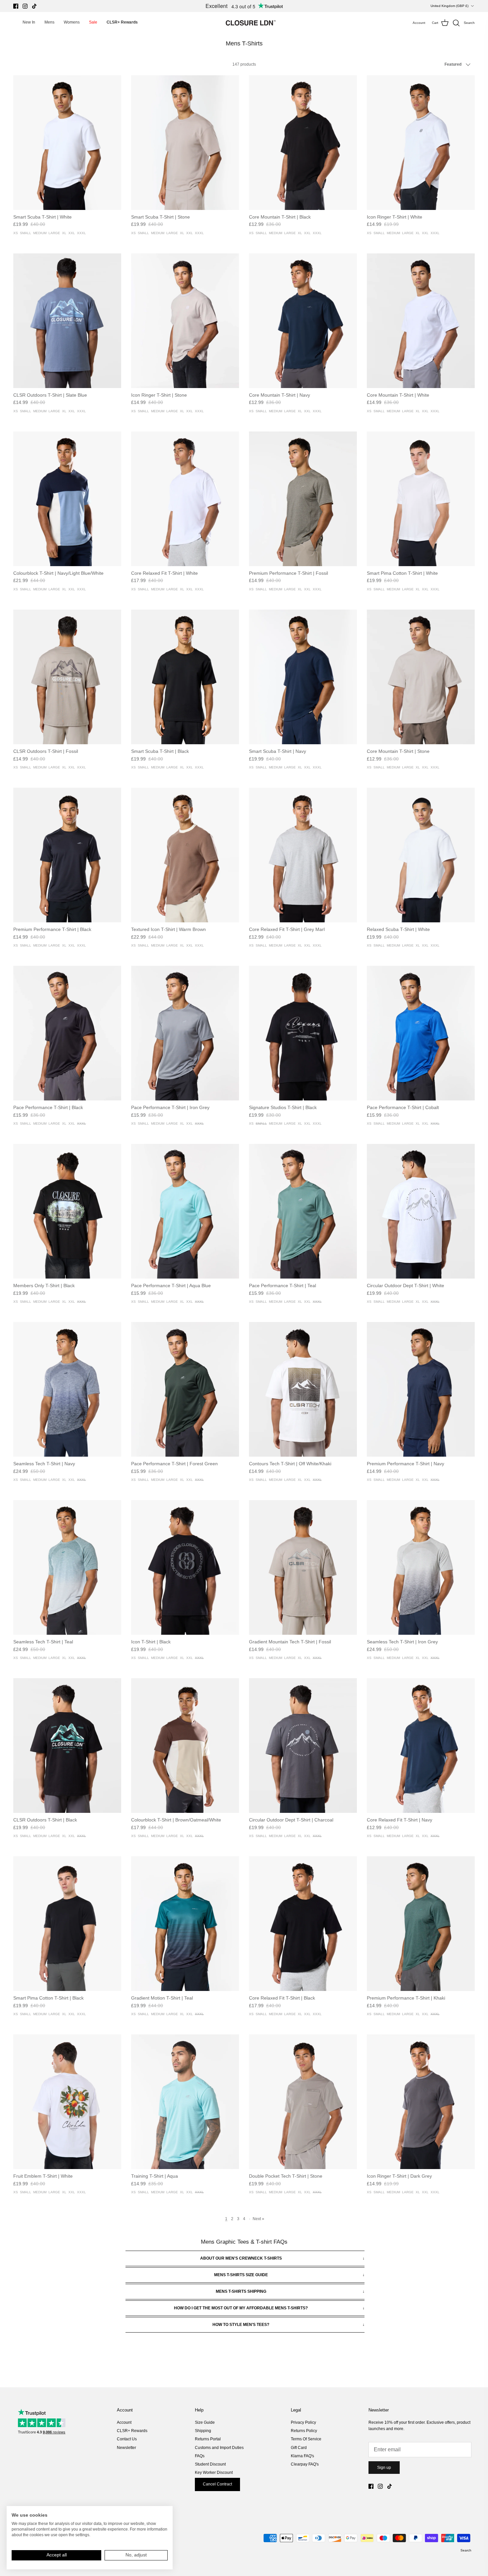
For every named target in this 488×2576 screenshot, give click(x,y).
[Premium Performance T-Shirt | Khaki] (421, 1924)
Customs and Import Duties (219, 2448)
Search (466, 2550)
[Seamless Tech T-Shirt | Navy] (67, 1389)
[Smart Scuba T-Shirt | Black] (185, 677)
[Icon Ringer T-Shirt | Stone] (185, 321)
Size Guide (205, 2422)
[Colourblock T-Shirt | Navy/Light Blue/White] (67, 499)
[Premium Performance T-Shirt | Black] (67, 855)
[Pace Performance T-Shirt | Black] (67, 1033)
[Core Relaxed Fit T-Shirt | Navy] (421, 1746)
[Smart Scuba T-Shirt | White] (67, 143)
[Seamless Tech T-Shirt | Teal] (67, 1567)
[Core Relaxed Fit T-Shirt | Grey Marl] (303, 855)
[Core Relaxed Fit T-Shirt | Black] (303, 1924)
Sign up (384, 2468)
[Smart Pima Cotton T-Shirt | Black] (67, 1924)
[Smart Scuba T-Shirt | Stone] (185, 143)
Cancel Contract (217, 2484)
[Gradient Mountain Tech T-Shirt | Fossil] (303, 1567)
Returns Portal (208, 2439)
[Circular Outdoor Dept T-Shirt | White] (421, 1211)
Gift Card (299, 2448)
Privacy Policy (303, 2422)
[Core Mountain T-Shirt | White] (421, 321)
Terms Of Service (306, 2439)
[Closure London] (251, 23)
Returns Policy (304, 2431)
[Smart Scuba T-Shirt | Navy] (303, 677)
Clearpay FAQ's (305, 2464)
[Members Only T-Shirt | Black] (67, 1211)
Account (124, 2422)
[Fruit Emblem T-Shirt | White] (67, 2102)
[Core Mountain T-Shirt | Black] (303, 143)
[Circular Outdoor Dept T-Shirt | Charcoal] (303, 1746)
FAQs (200, 2456)
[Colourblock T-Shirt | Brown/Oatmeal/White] (185, 1746)
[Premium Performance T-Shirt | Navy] (421, 1389)
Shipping (203, 2431)
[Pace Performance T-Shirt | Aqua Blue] (185, 1211)
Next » (258, 2219)
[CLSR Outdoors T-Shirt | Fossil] (67, 677)
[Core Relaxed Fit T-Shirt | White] (185, 499)
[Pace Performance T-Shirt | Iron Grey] (185, 1033)
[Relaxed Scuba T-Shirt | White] (421, 855)
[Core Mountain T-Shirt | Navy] (303, 321)
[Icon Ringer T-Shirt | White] (421, 143)
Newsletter (126, 2448)
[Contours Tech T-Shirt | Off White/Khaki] (303, 1389)
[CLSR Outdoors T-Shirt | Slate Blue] (67, 321)
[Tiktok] (34, 6)
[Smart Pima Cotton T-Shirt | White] (421, 499)
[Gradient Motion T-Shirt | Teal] (185, 1924)
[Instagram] (25, 6)
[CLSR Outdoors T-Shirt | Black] (67, 1746)
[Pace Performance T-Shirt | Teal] (303, 1211)
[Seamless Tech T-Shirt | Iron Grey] (421, 1567)
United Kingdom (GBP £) (449, 6)
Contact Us (127, 2439)
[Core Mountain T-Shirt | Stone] (421, 677)
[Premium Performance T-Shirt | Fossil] (303, 499)
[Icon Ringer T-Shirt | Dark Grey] (421, 2102)
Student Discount (210, 2464)
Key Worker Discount (214, 2473)
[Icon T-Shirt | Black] (185, 1567)
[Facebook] (16, 6)
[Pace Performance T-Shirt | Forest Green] (185, 1389)
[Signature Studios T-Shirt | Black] (303, 1033)
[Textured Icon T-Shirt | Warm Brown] (185, 855)
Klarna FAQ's (302, 2456)
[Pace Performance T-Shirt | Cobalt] (421, 1033)
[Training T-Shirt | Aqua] (185, 2102)
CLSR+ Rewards (132, 2431)
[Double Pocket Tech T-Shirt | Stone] (303, 2102)
